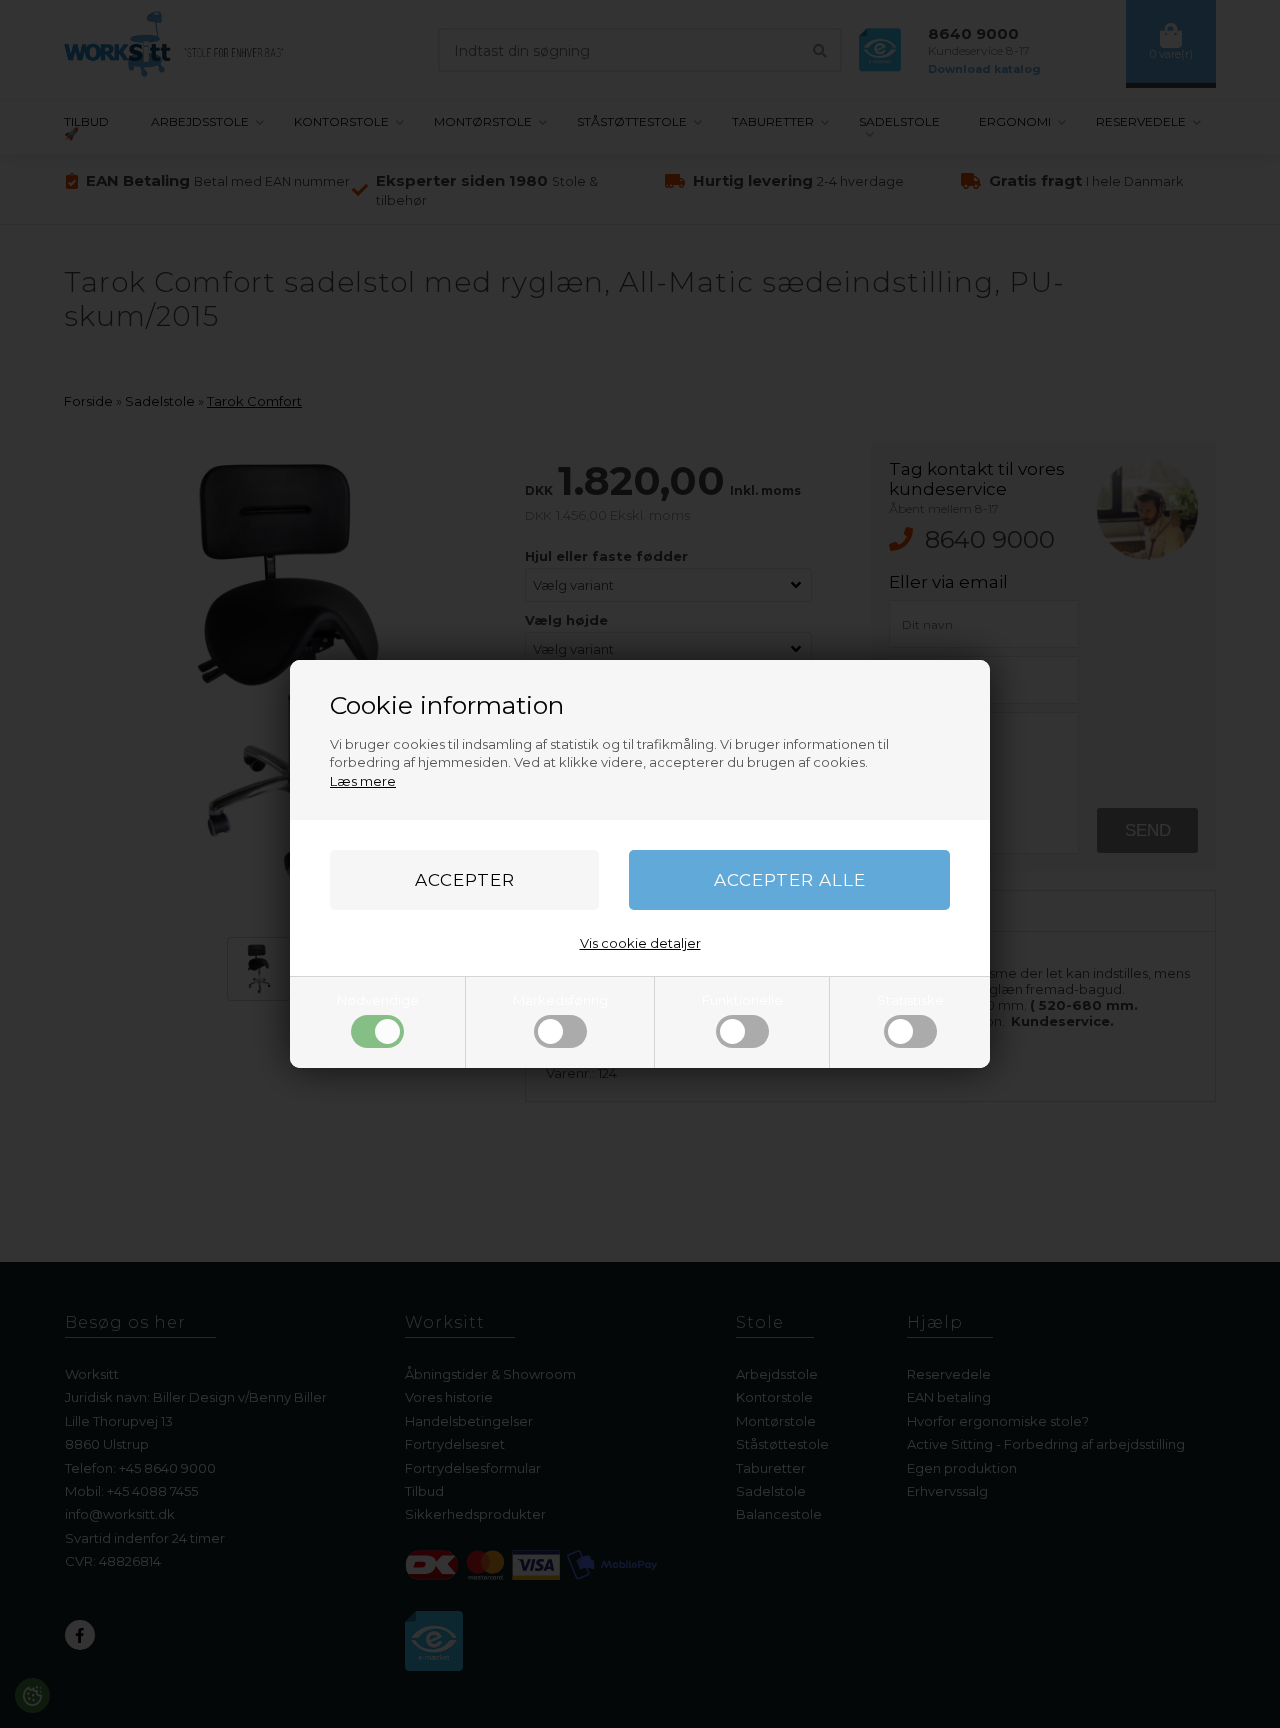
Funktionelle (742, 1000)
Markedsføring (560, 1000)
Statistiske (910, 1000)
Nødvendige (378, 1000)
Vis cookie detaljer (640, 943)
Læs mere (363, 781)
